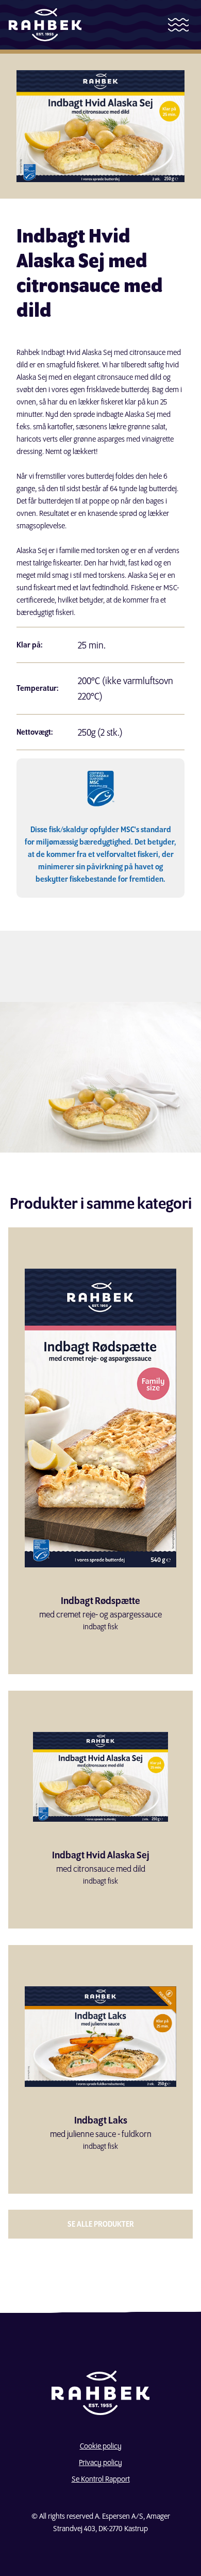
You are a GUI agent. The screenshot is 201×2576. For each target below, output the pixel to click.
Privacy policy (100, 2462)
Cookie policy (101, 2446)
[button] (178, 25)
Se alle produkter (101, 2224)
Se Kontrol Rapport (101, 2479)
